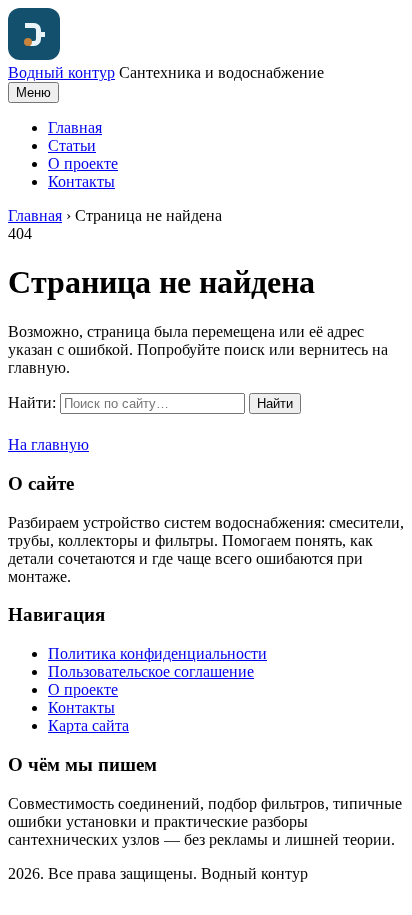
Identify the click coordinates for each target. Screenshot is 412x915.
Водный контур (61, 72)
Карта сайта (88, 725)
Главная (75, 127)
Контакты (81, 181)
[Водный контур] (34, 54)
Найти (275, 403)
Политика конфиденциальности (157, 653)
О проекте (83, 163)
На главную (48, 444)
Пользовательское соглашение (151, 671)
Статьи (72, 145)
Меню (33, 92)
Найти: (32, 402)
